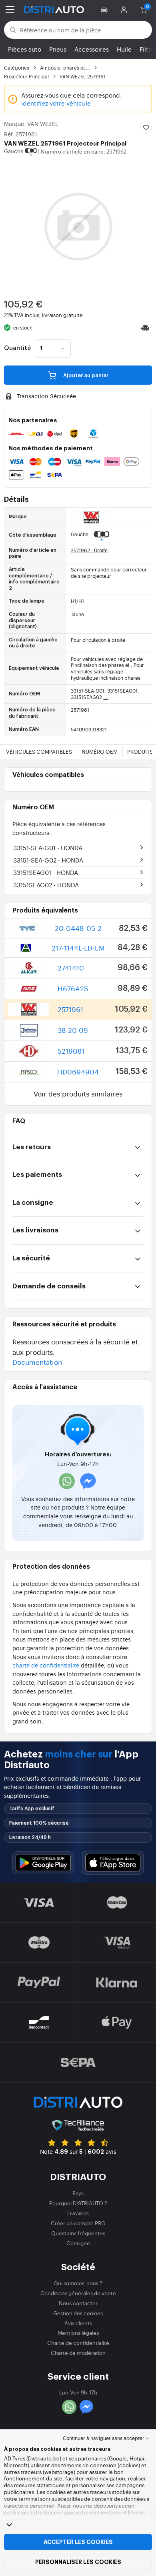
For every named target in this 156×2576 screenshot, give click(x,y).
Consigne (78, 2243)
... (106, 697)
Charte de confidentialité (78, 2343)
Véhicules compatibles (39, 752)
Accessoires (92, 49)
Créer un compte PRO (78, 2223)
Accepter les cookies (78, 2542)
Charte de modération (78, 2353)
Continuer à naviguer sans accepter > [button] (105, 2438)
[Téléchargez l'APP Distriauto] (43, 1863)
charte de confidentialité (46, 1665)
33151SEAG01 (46, 872)
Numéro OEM (100, 752)
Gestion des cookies (78, 2313)
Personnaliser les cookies (78, 2562)
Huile (124, 49)
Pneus (58, 49)
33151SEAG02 (46, 885)
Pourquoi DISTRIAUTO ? (78, 2203)
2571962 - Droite (89, 550)
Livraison (78, 2213)
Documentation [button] (37, 1362)
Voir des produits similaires (78, 1093)
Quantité (17, 348)
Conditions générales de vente (78, 2293)
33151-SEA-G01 (48, 848)
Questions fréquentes (78, 2233)
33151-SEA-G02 (48, 860)
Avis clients (78, 2323)
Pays (78, 2193)
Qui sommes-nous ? (78, 2283)
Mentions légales (78, 2333)
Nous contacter (78, 2303)
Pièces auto (25, 49)
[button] (105, 10)
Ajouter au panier (85, 375)
